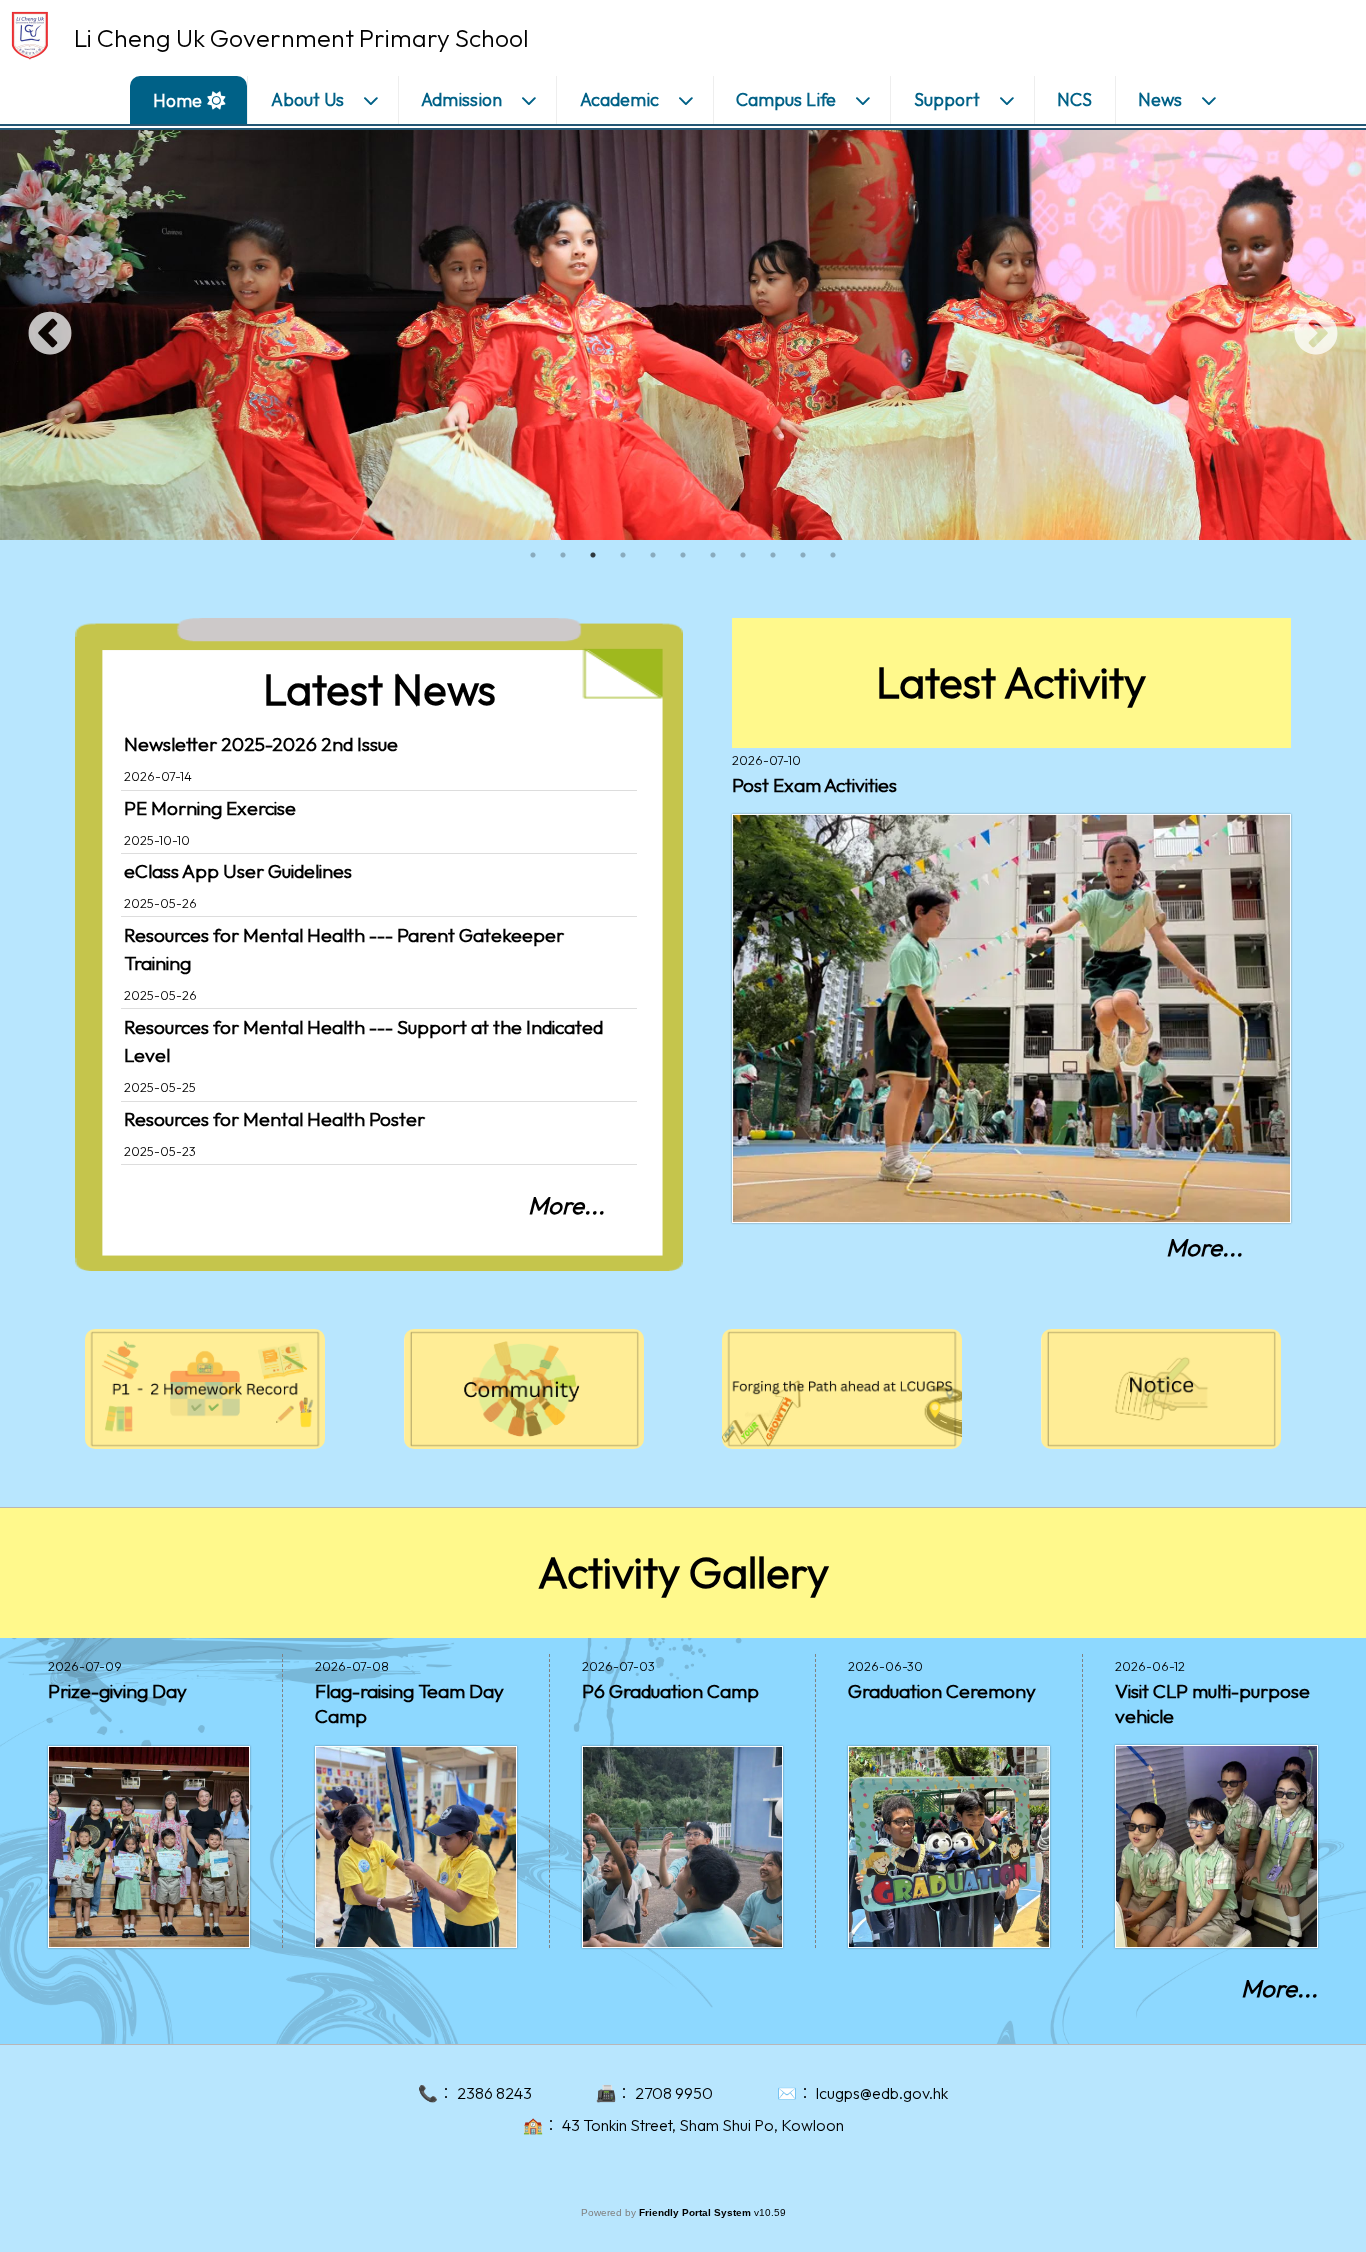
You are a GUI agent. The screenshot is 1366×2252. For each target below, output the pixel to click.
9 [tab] (773, 555)
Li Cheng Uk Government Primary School (301, 38)
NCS (1074, 99)
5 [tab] (653, 555)
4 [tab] (623, 555)
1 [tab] (533, 555)
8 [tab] (743, 555)
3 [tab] (593, 555)
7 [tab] (713, 555)
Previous (50, 335)
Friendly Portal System (696, 2212)
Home (177, 100)
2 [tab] (563, 555)
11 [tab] (833, 555)
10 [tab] (803, 555)
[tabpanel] (683, 335)
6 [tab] (683, 555)
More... (566, 1205)
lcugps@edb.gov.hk (882, 2093)
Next (1316, 335)
